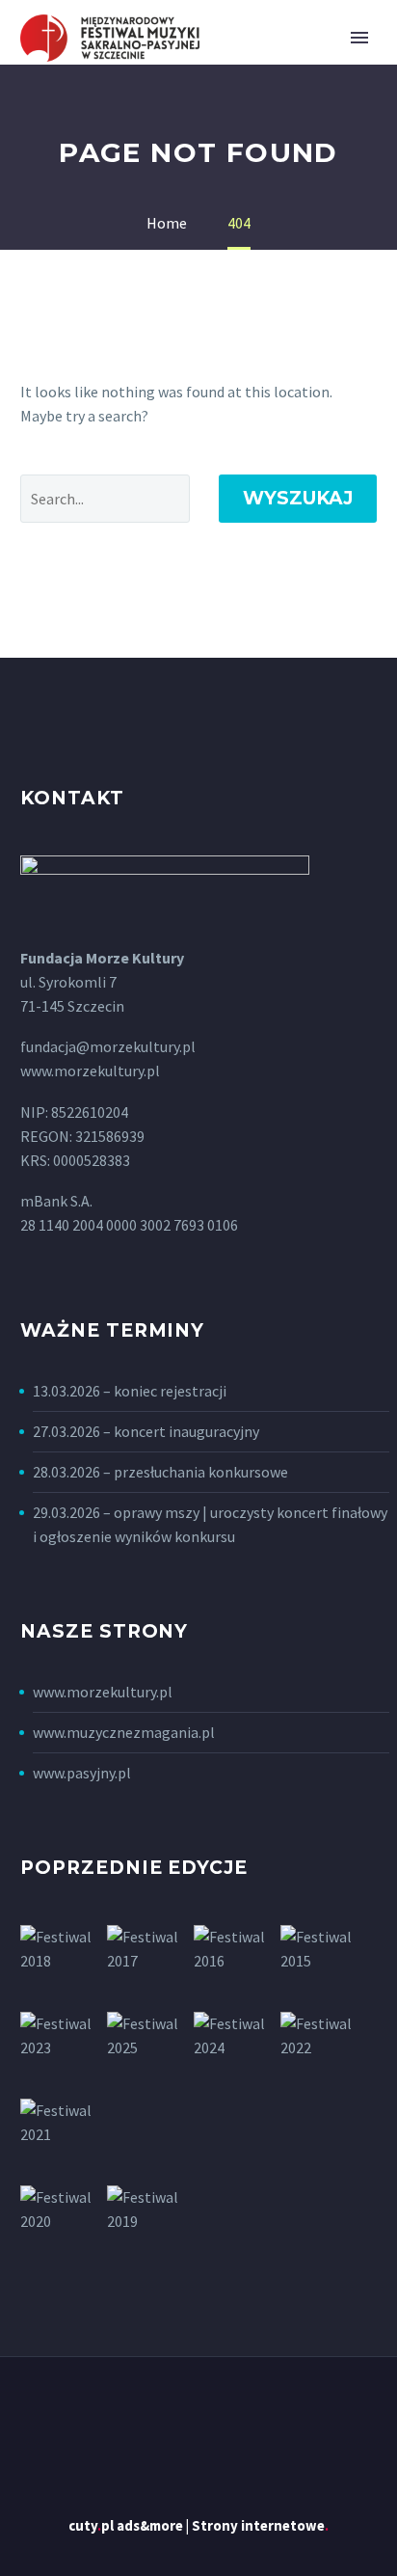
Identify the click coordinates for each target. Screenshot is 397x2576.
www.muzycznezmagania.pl (124, 1732)
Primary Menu (359, 38)
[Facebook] (198, 2410)
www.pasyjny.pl (82, 1773)
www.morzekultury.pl (103, 1692)
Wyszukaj (298, 498)
